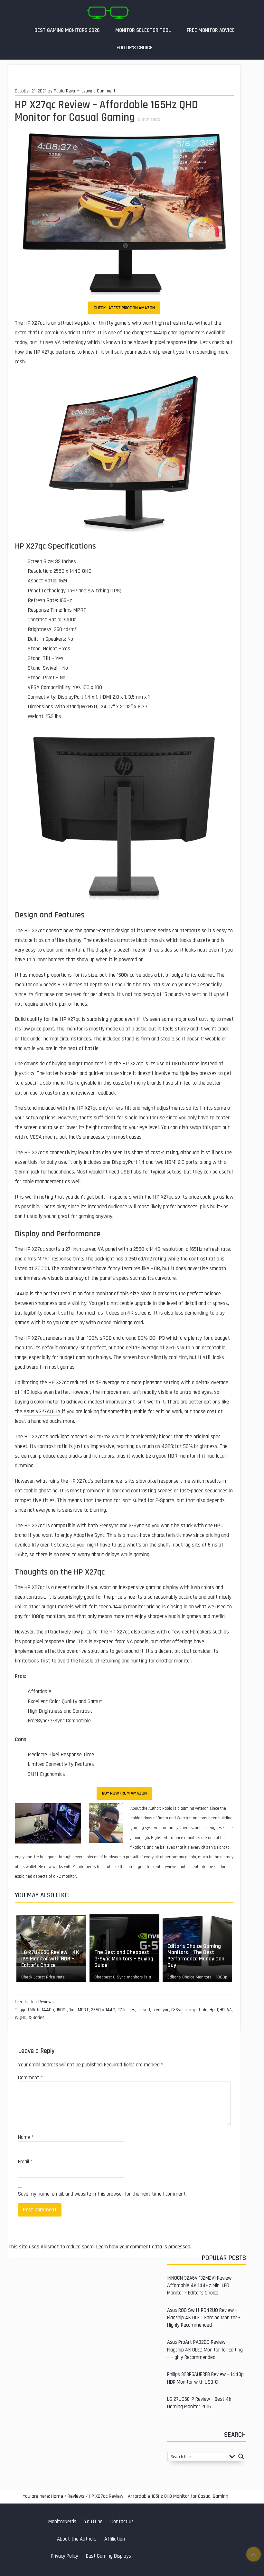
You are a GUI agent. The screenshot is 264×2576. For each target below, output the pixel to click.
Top (254, 2554)
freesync (161, 2010)
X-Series (37, 2018)
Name (26, 2137)
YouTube (93, 2522)
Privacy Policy (65, 2556)
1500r (62, 2010)
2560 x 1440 (103, 2010)
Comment (30, 2078)
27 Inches (126, 2010)
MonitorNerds (62, 2522)
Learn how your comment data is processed (143, 2247)
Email (25, 2162)
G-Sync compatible (189, 2010)
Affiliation (115, 2539)
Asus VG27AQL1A (42, 1412)
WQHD (21, 2018)
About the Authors (77, 2539)
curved (144, 2010)
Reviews (46, 2002)
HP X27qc (34, 323)
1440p (48, 2010)
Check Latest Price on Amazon (124, 308)
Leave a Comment (99, 91)
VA (229, 2010)
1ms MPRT (79, 2010)
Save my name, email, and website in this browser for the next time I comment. (102, 2194)
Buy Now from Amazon (124, 1793)
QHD (221, 2010)
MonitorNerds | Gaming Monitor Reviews (108, 13)
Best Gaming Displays (108, 2556)
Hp (212, 2010)
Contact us (122, 2522)
